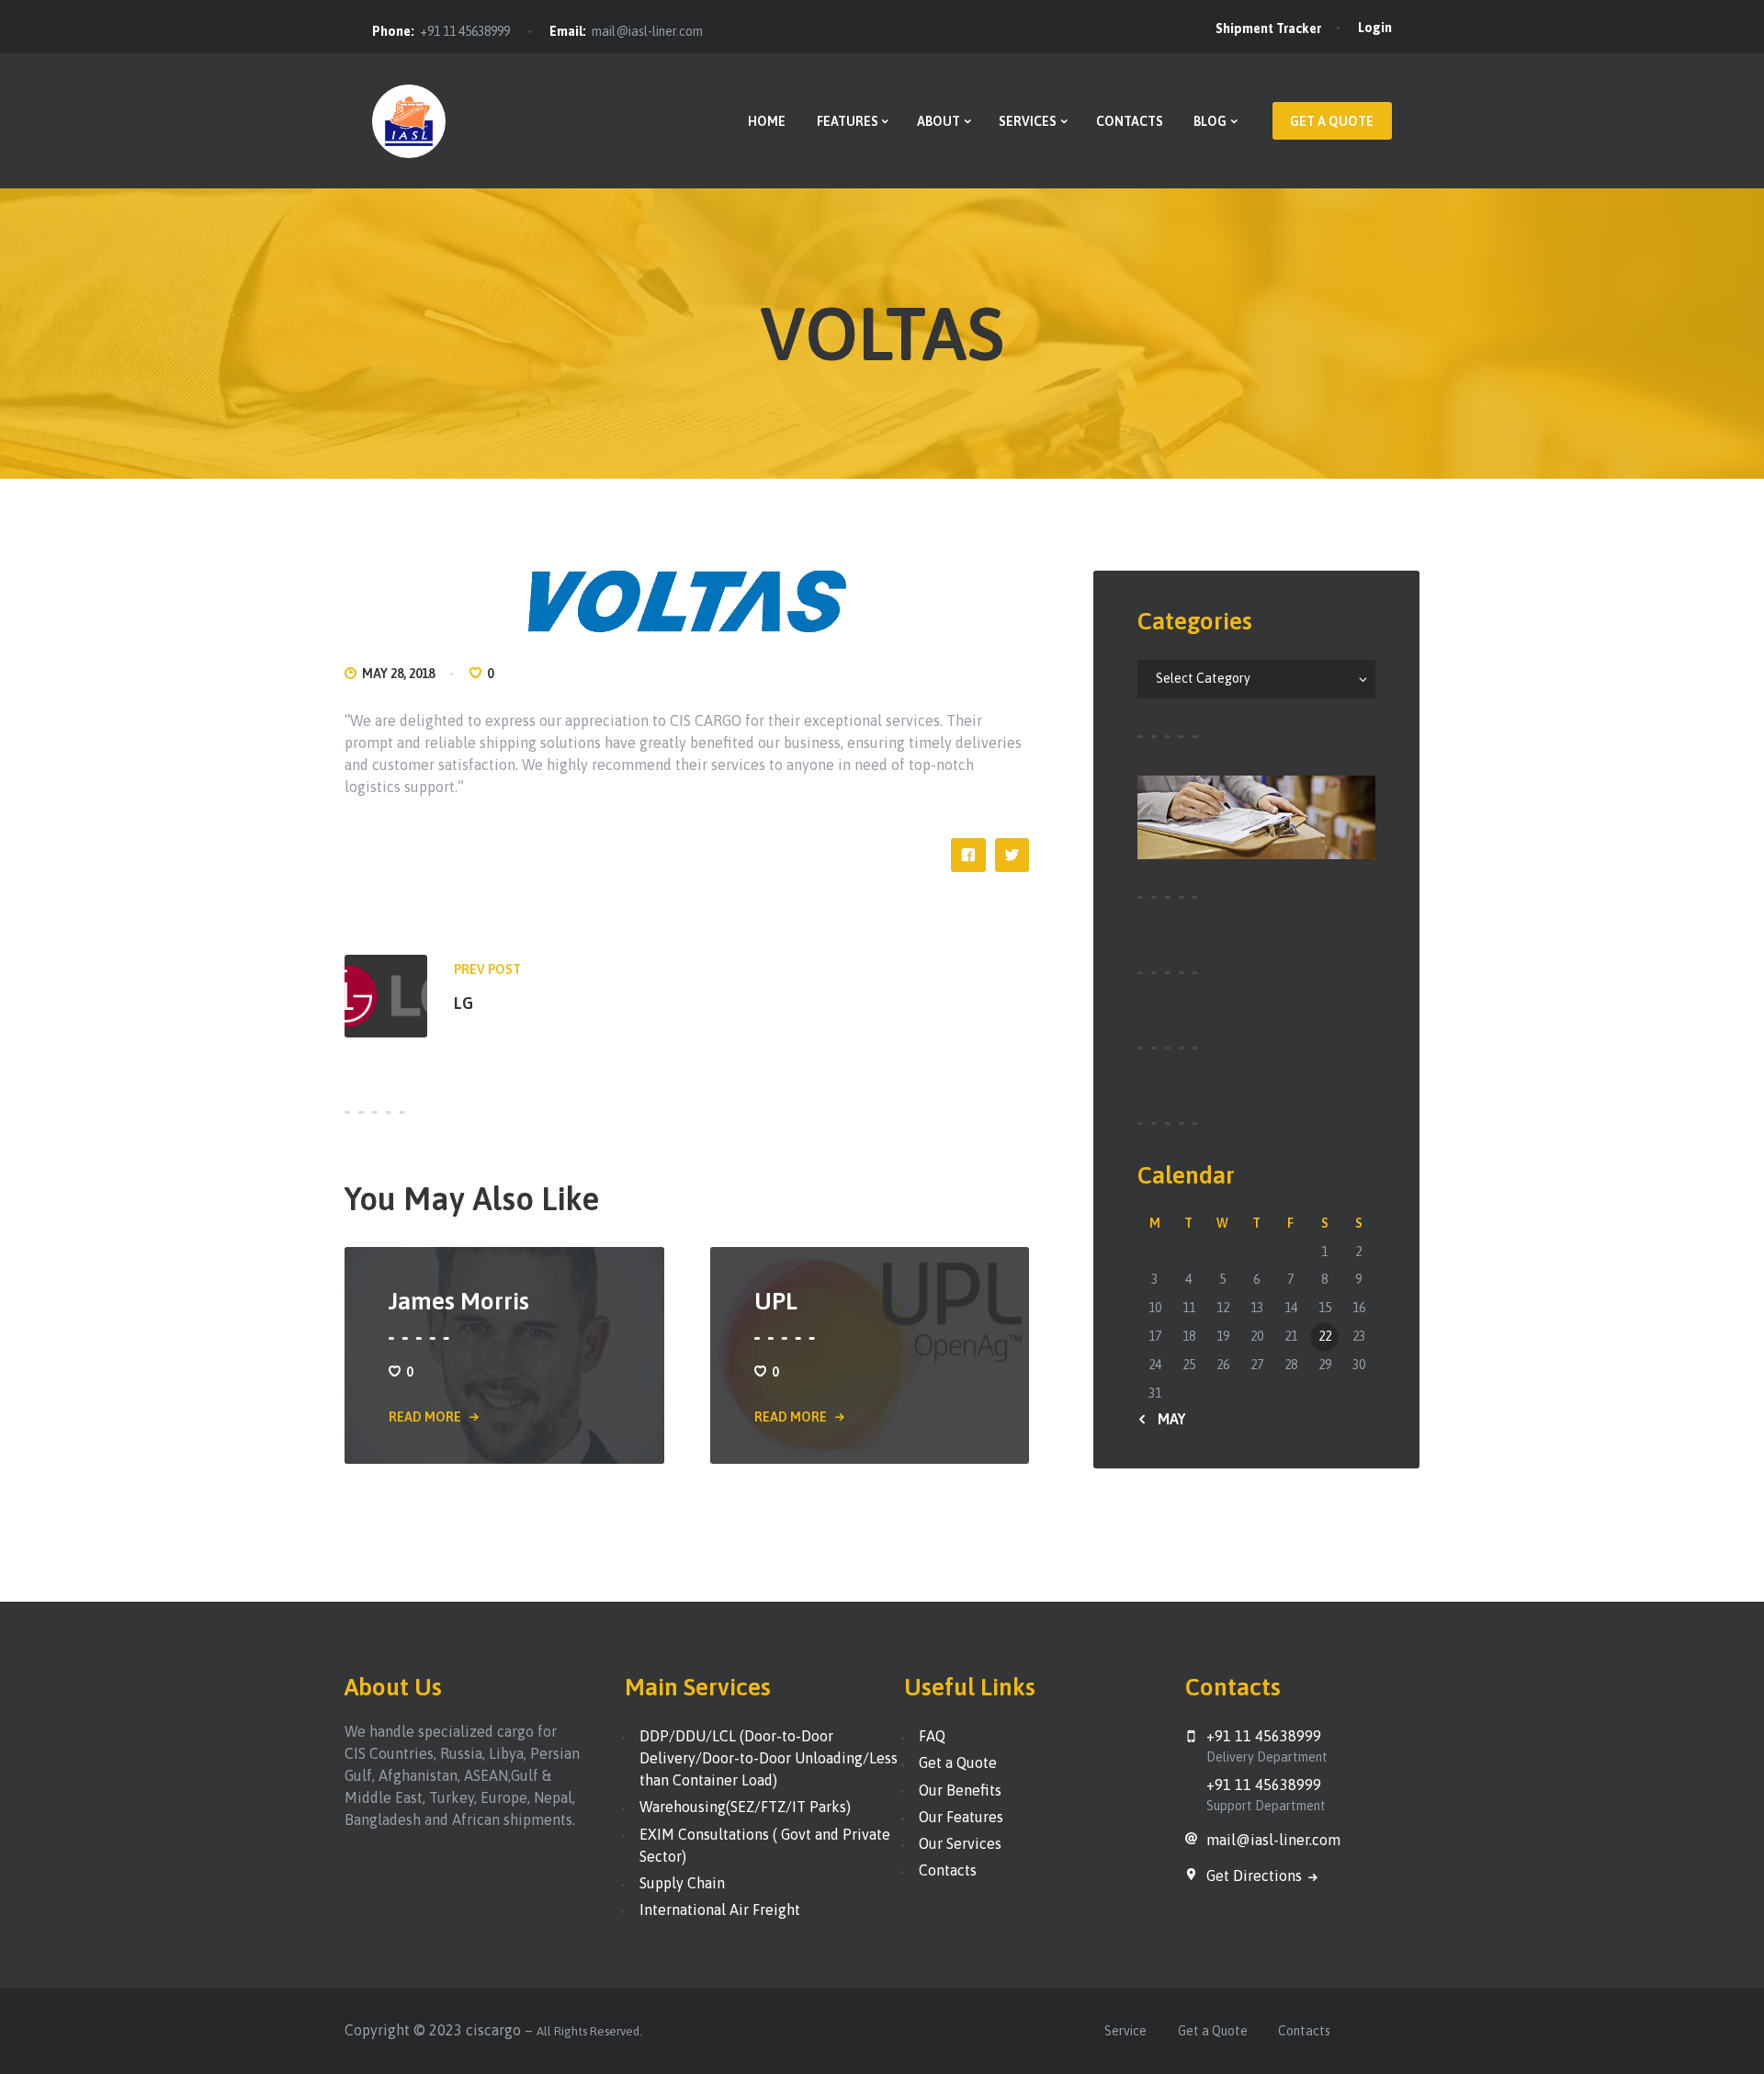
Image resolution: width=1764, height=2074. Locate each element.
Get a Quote (958, 1762)
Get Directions (1256, 1876)
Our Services (960, 1843)
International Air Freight (720, 1910)
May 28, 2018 (398, 674)
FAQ (932, 1736)
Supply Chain (682, 1883)
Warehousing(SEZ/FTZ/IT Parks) (745, 1807)
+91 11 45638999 (465, 31)
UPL (776, 1301)
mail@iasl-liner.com (647, 31)
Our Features (961, 1817)
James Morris (459, 1301)
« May (1166, 1419)
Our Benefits (960, 1790)
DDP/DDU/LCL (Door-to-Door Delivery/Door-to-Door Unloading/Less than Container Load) (769, 1758)
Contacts (948, 1870)
